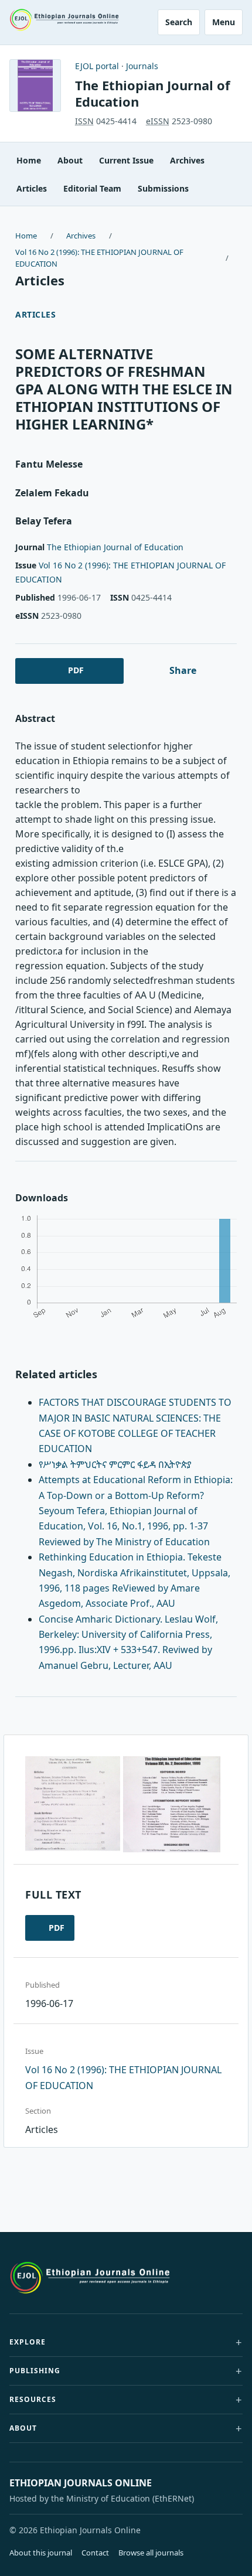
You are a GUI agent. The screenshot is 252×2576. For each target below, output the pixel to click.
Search (179, 22)
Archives (187, 160)
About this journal (41, 2553)
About (70, 160)
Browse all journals (151, 2553)
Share (183, 670)
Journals (142, 66)
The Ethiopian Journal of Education (153, 93)
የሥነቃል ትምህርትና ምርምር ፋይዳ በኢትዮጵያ (115, 1464)
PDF (76, 670)
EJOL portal (97, 66)
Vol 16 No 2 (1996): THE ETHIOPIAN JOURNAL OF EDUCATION (99, 258)
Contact (95, 2553)
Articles (32, 188)
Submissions (163, 188)
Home (29, 160)
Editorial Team (92, 188)
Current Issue (126, 160)
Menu (224, 22)
